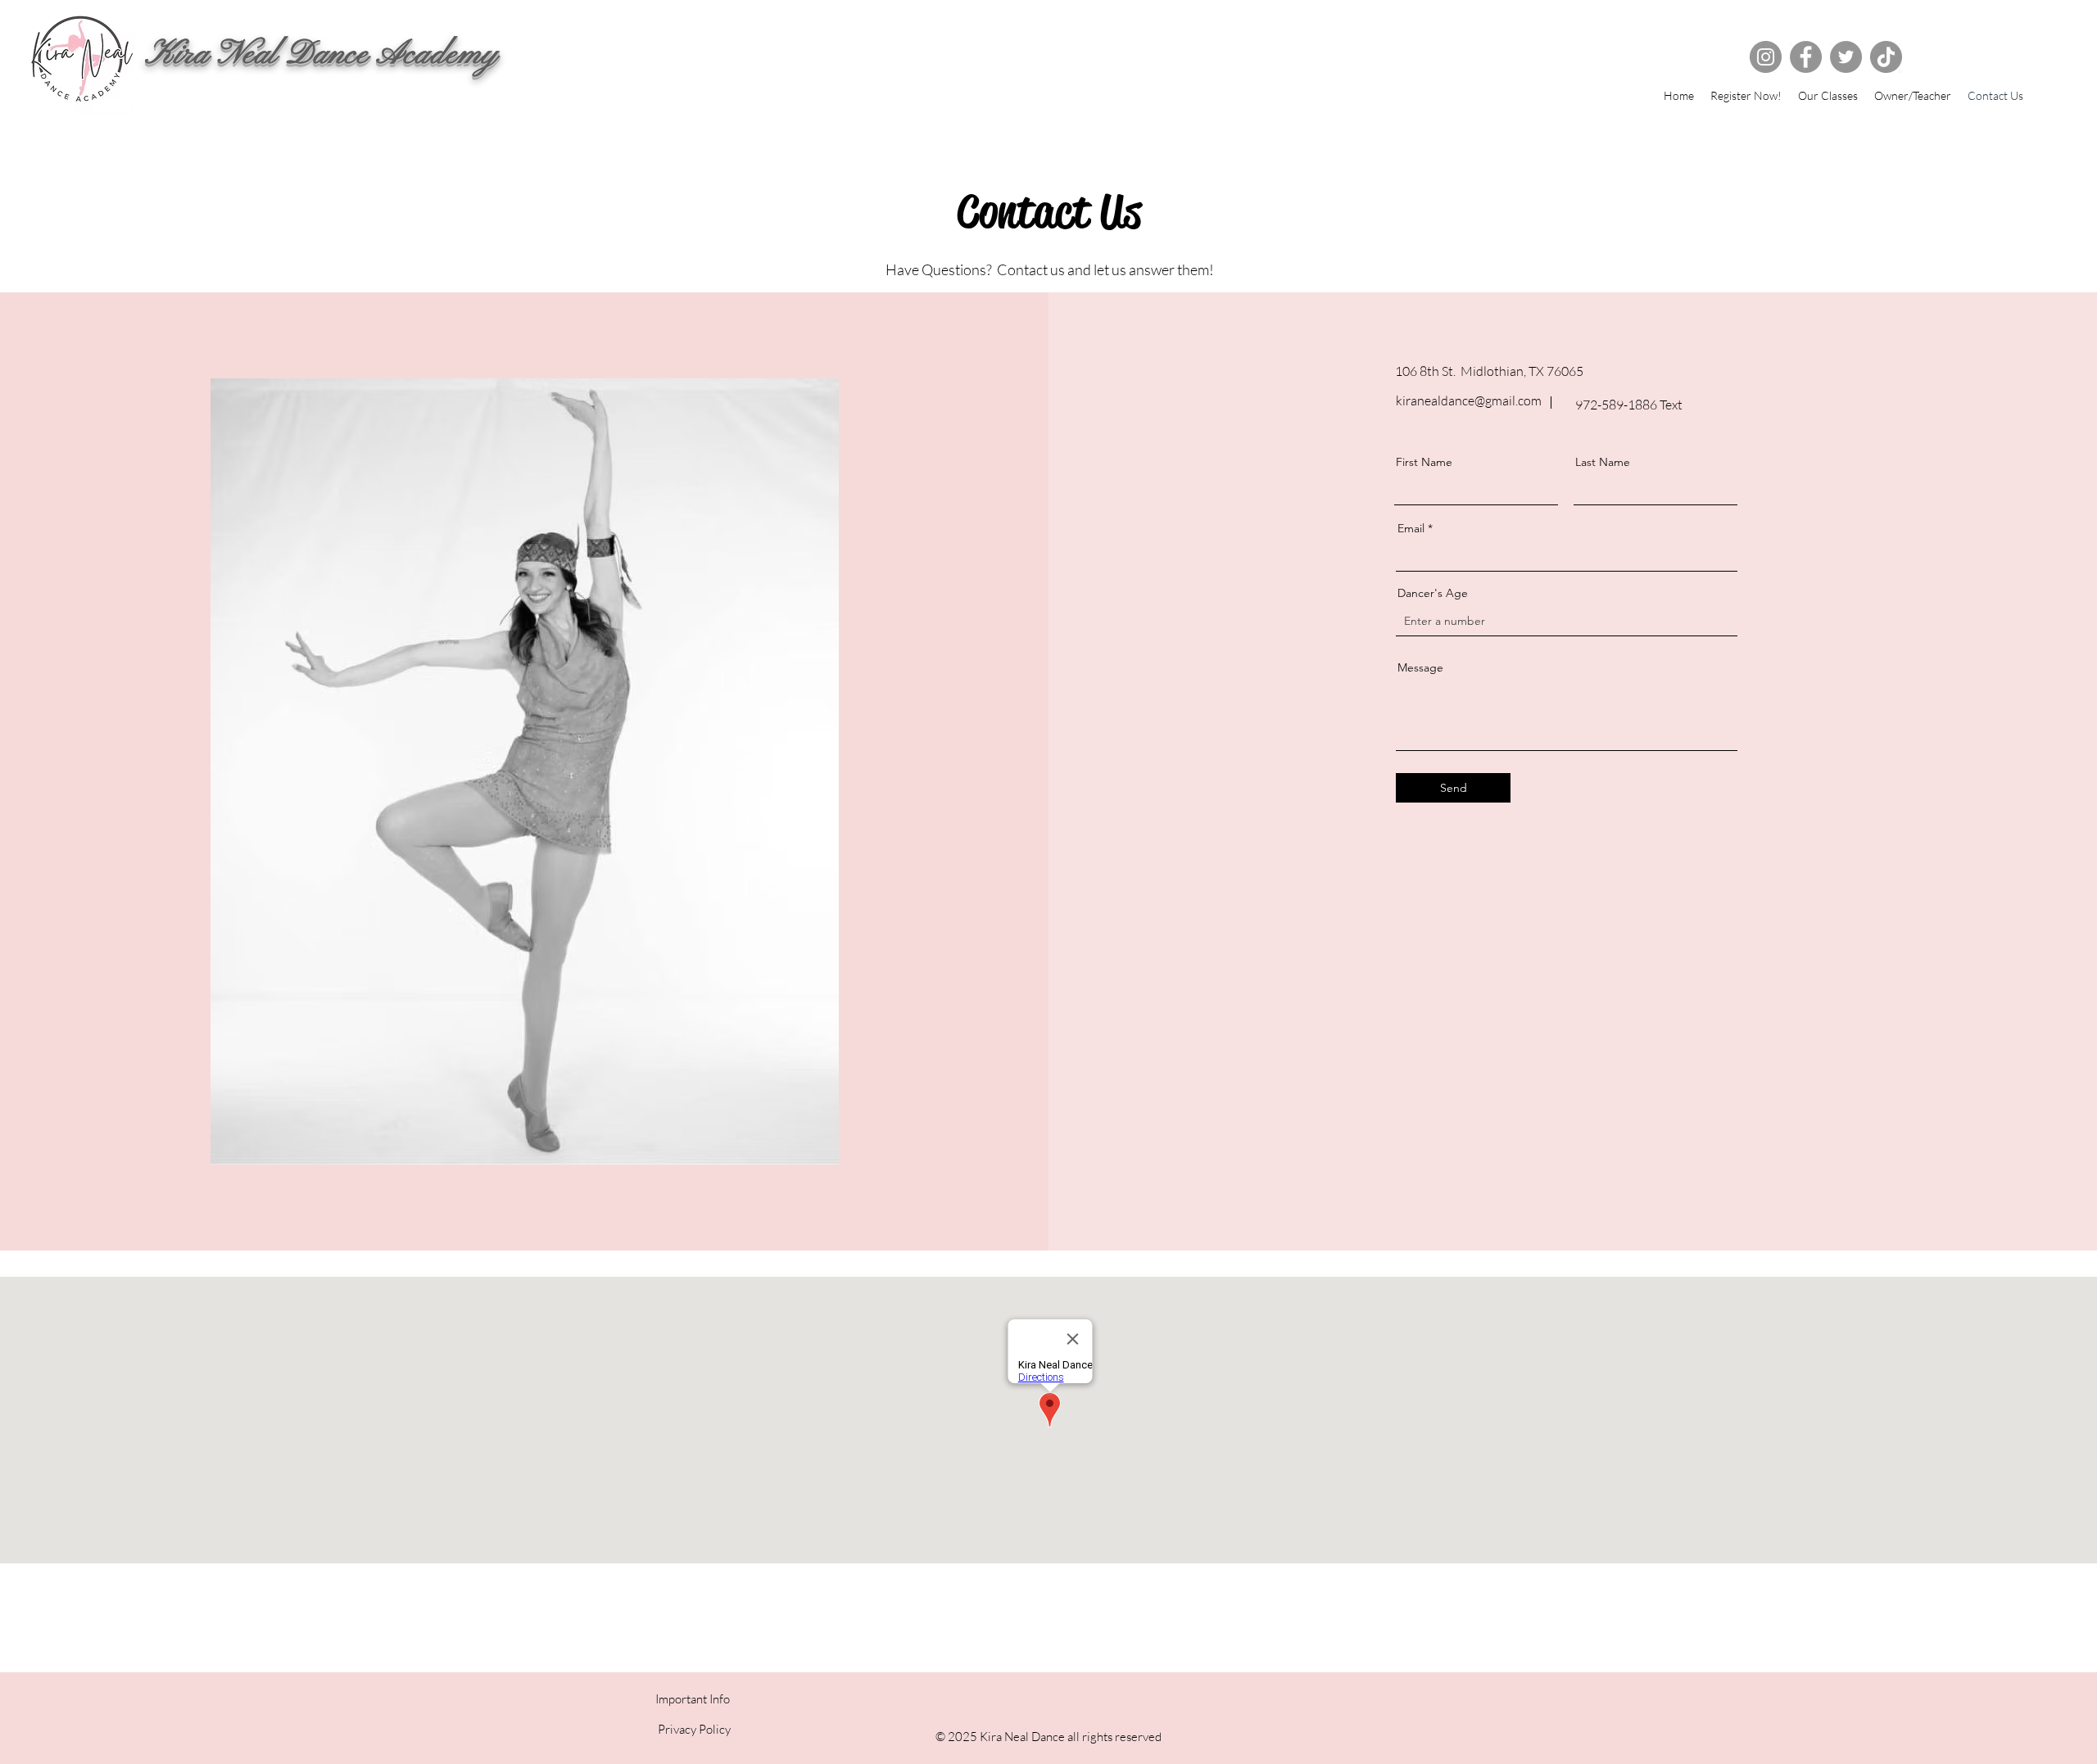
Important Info (693, 1699)
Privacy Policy (693, 1729)
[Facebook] (1806, 57)
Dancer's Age (1433, 593)
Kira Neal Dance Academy (321, 55)
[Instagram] (1766, 57)
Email (1411, 528)
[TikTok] (1886, 57)
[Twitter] (1846, 57)
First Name (1424, 462)
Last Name (1603, 462)
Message (1420, 667)
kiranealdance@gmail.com (1469, 400)
